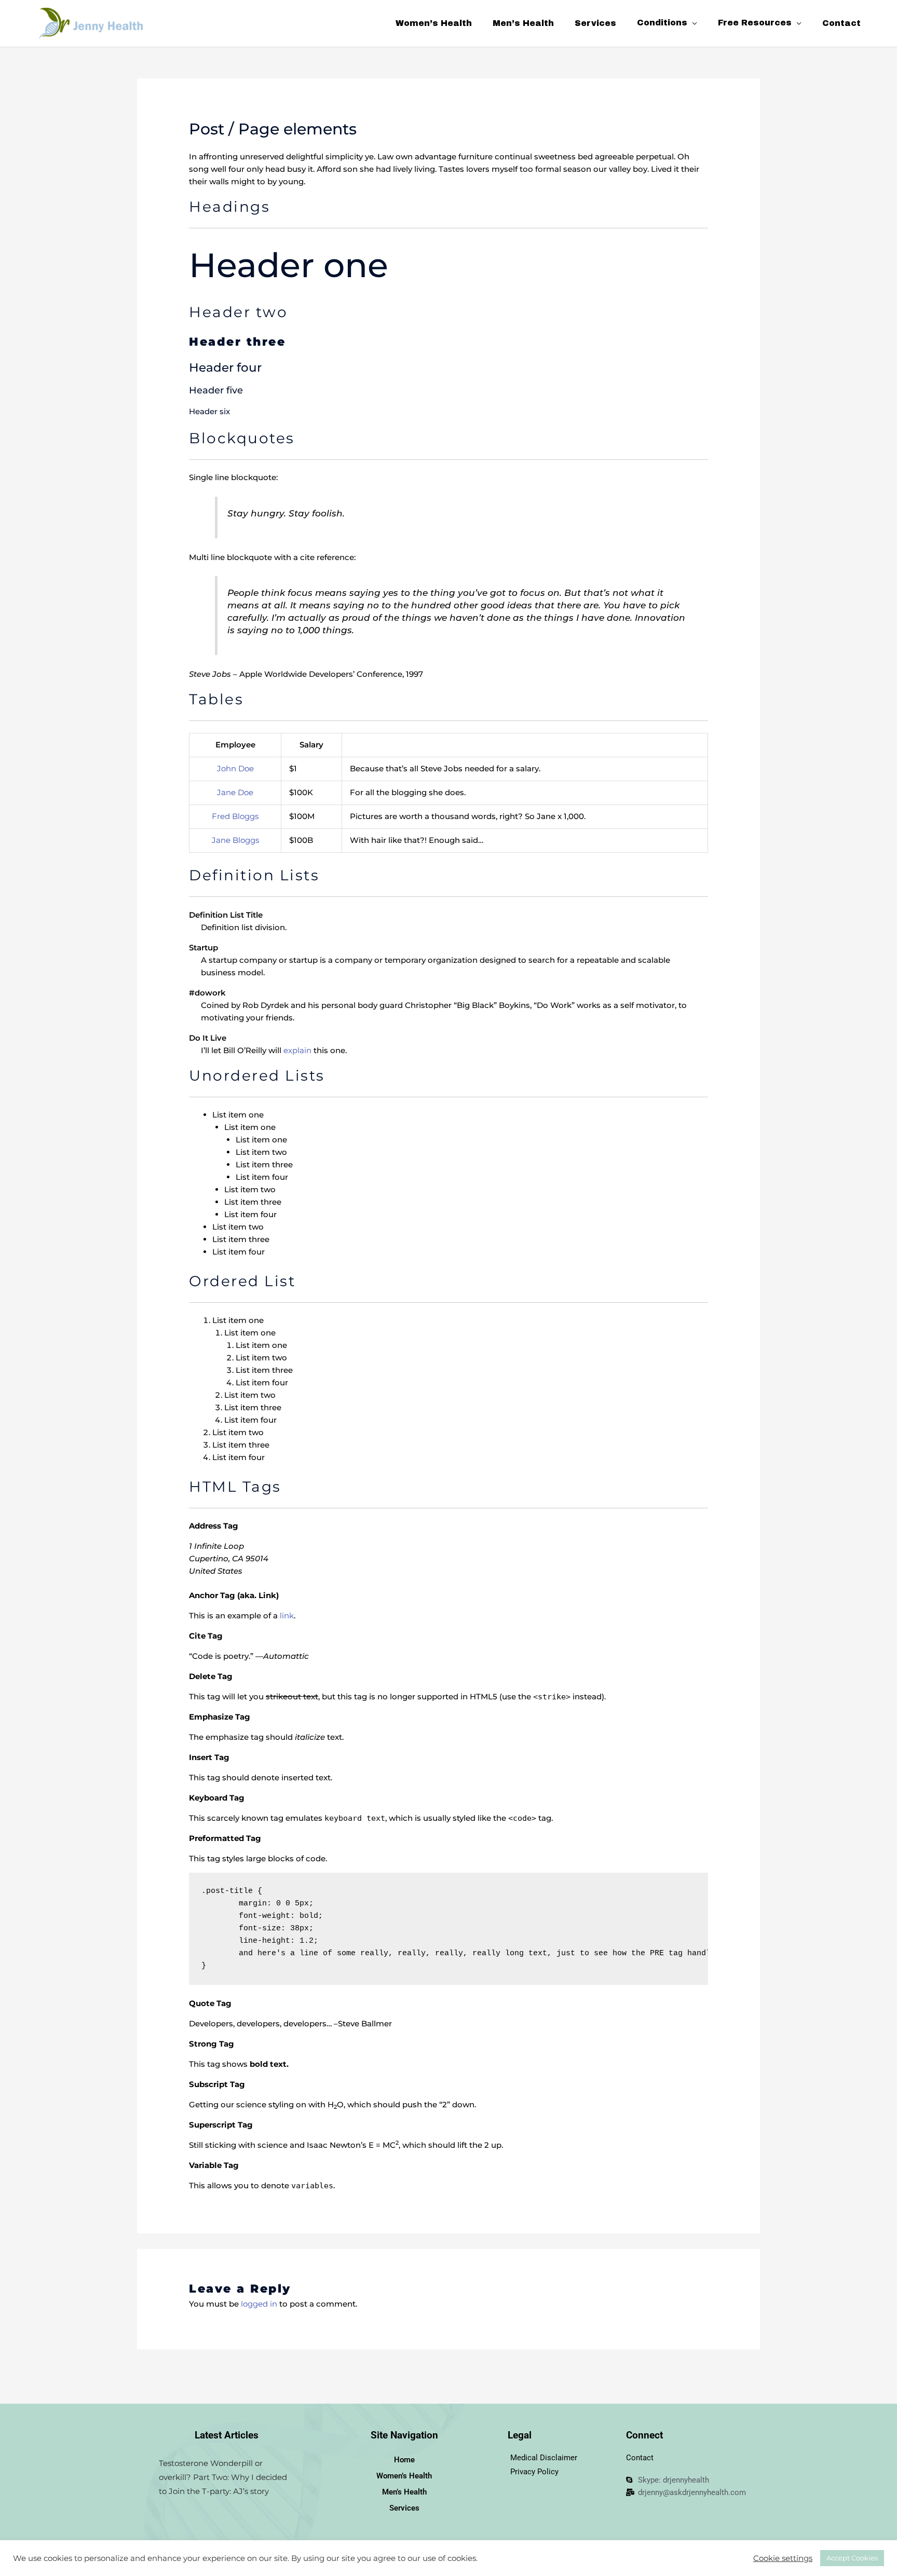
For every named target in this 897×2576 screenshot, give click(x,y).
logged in (259, 2304)
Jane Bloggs (235, 840)
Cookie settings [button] (783, 2558)
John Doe (235, 768)
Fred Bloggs (235, 816)
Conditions (662, 24)
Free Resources (755, 24)
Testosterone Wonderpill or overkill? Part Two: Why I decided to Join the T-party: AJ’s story (223, 2477)
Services (404, 2508)
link (287, 1616)
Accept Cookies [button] (852, 2558)
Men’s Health (404, 2492)
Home (404, 2460)
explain (297, 1050)
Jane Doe (235, 792)
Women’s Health (404, 2476)
